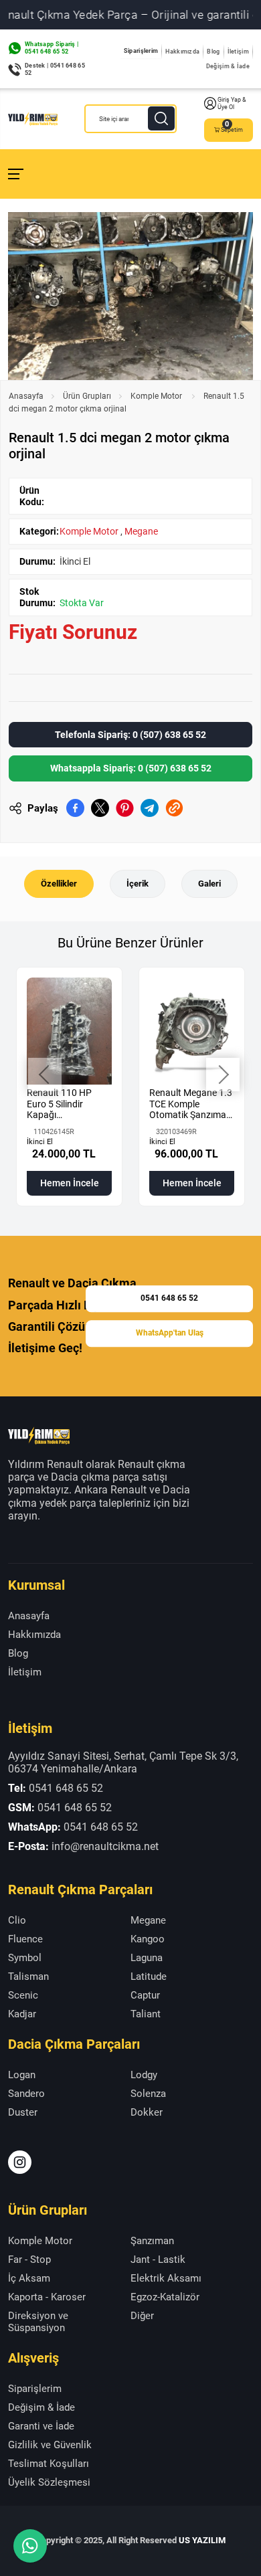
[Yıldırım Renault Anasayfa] (33, 119)
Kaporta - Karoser (47, 2297)
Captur (145, 1995)
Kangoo (148, 1939)
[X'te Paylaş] (100, 808)
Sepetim (232, 130)
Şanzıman (152, 2241)
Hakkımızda (182, 52)
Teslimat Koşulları (49, 2464)
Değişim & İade (228, 66)
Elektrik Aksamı (166, 2278)
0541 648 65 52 (169, 1299)
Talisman (28, 1976)
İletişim (238, 52)
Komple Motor (157, 396)
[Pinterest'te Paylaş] (125, 808)
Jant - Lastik (158, 2260)
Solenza (148, 2094)
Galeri (209, 884)
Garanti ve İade (41, 2426)
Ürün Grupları (87, 396)
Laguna (147, 1958)
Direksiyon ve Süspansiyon (38, 2322)
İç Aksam (29, 2278)
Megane (141, 531)
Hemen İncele (70, 1183)
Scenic (23, 1995)
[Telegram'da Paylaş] (150, 808)
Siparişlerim (141, 51)
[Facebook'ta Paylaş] (75, 808)
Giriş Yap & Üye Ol (232, 103)
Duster (23, 2112)
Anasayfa (26, 396)
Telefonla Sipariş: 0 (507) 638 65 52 (130, 735)
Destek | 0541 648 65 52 (55, 69)
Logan (22, 2075)
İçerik (138, 884)
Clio (17, 1920)
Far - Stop (29, 2260)
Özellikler (59, 884)
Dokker (147, 2112)
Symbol (25, 1958)
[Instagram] (20, 2162)
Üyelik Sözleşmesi (49, 2482)
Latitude (149, 1976)
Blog (213, 52)
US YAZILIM (202, 2540)
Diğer (142, 2316)
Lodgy (144, 2075)
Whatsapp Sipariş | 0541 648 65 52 (52, 48)
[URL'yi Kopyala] (174, 808)
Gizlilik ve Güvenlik (50, 2445)
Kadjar (22, 2014)
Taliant (146, 2014)
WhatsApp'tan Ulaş (170, 1333)
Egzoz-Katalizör (165, 2297)
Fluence (25, 1939)
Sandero (26, 2094)
